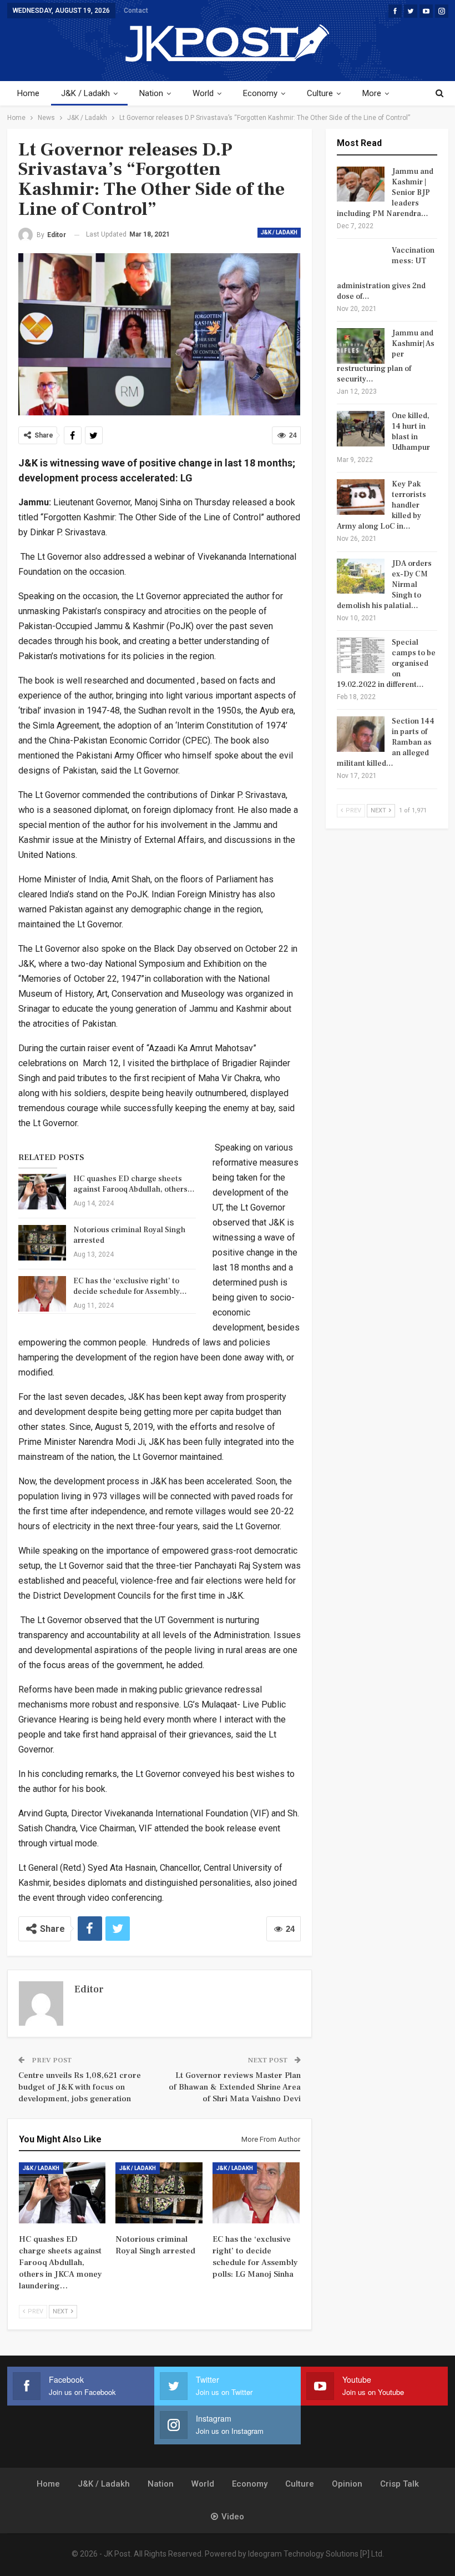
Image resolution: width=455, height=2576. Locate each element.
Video (233, 2517)
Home (28, 93)
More (372, 93)
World (203, 93)
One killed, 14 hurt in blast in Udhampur (411, 432)
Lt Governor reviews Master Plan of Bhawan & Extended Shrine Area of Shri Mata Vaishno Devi (235, 2087)
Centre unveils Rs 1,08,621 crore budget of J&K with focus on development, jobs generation (80, 2087)
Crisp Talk (400, 2484)
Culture (320, 93)
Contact (136, 11)
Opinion (347, 2484)
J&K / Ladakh (85, 93)
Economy (260, 93)
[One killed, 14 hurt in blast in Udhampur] (361, 429)
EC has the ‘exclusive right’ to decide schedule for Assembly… (130, 1286)
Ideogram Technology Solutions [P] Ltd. (316, 2554)
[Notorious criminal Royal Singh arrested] (42, 1243)
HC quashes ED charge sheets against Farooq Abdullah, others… (134, 1184)
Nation (151, 93)
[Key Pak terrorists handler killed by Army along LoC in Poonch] (361, 497)
